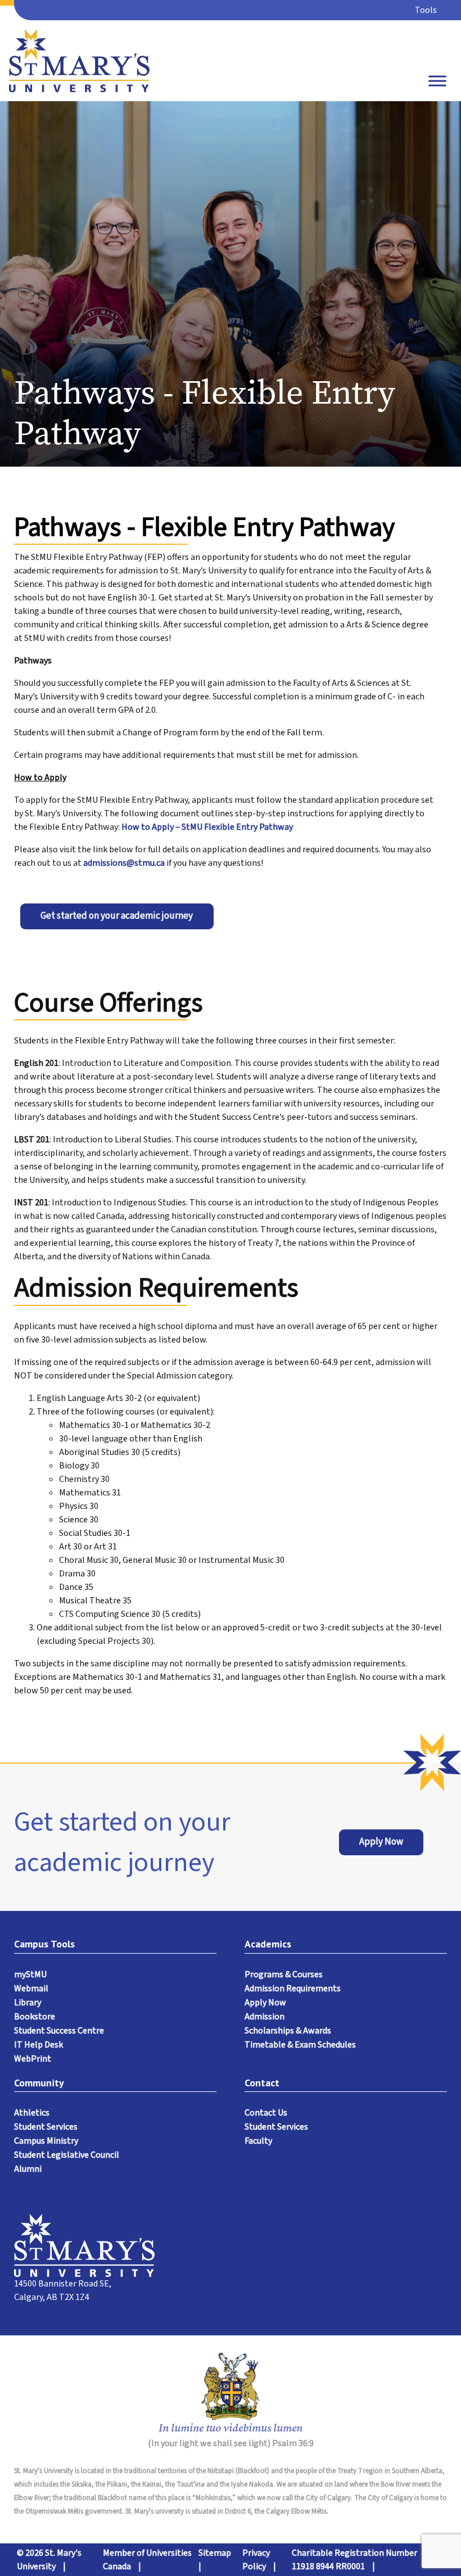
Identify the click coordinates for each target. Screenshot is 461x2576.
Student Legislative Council (67, 2155)
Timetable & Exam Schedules (300, 2045)
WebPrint (33, 2059)
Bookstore (35, 2017)
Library (28, 2003)
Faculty (258, 2141)
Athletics (32, 2113)
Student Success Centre (59, 2031)
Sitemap (215, 2553)
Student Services (46, 2127)
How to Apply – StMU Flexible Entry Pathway (207, 827)
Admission (265, 2017)
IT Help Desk (39, 2045)
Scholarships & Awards (288, 2031)
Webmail (31, 1989)
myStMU (30, 1974)
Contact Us (266, 2113)
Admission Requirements (293, 1989)
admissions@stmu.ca (124, 863)
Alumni (28, 2169)
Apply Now (381, 1842)
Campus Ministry (46, 2141)
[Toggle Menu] (437, 81)
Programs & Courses (284, 1974)
